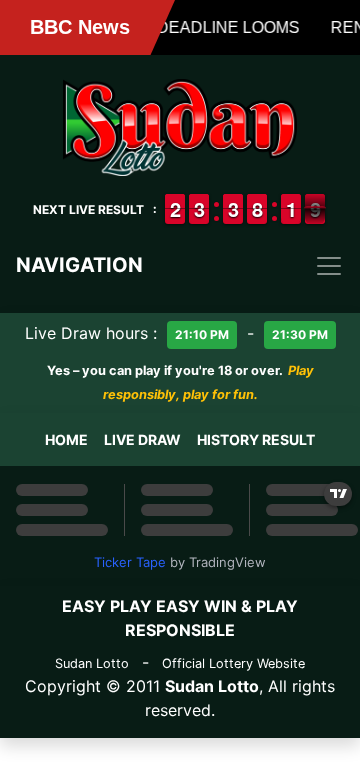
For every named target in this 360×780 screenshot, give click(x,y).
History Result (256, 439)
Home (66, 439)
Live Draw (142, 439)
